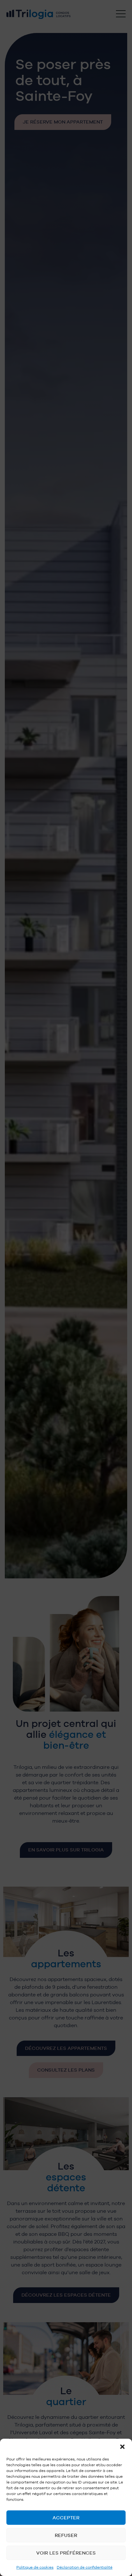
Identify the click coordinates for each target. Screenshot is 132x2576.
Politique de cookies (35, 2567)
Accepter (66, 2518)
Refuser (66, 2535)
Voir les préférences (66, 2553)
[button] (122, 2447)
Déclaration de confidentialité (85, 2567)
